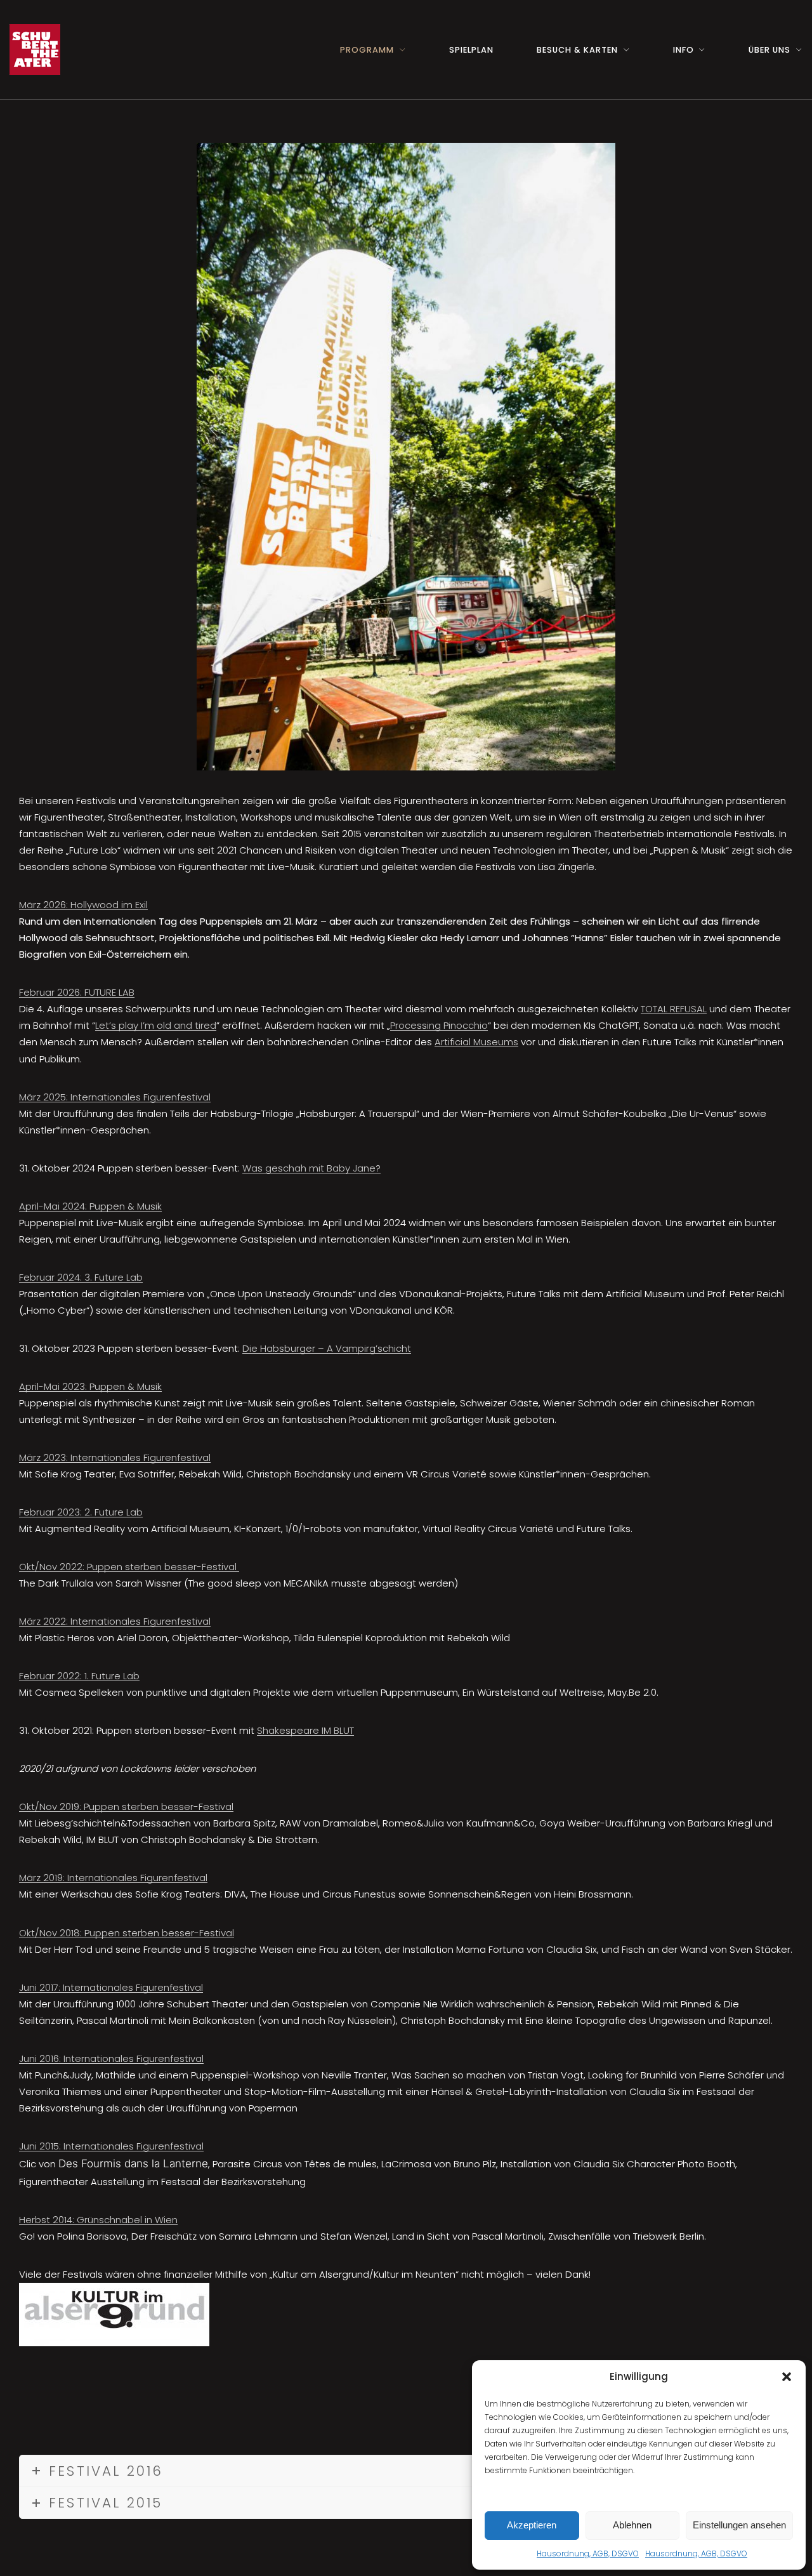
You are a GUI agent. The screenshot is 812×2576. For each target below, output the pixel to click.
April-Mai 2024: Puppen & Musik (90, 1206)
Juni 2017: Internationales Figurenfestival (111, 1987)
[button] (787, 2377)
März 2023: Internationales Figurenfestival (115, 1457)
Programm (367, 50)
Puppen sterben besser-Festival (162, 1567)
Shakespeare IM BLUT (305, 1730)
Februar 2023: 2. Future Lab (81, 1512)
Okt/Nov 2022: (52, 1567)
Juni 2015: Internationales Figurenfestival (111, 2146)
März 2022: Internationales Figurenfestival (115, 1621)
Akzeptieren (532, 2525)
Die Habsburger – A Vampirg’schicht (327, 1348)
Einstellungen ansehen (739, 2525)
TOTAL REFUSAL (674, 1009)
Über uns (769, 50)
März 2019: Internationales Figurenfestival (113, 1878)
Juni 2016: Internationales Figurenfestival (111, 2058)
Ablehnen (632, 2525)
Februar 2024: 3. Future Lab (81, 1277)
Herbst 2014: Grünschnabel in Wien (98, 2220)
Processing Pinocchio (439, 1025)
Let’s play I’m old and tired (156, 1025)
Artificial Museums (476, 1042)
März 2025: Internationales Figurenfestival (115, 1097)
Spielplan (471, 50)
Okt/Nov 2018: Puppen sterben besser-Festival (127, 1933)
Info (684, 50)
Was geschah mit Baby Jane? (311, 1168)
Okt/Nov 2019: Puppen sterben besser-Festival (126, 1807)
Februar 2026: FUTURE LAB (77, 992)
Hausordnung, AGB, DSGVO (588, 2553)
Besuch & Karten (577, 50)
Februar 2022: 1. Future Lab (79, 1676)
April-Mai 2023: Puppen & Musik (90, 1386)
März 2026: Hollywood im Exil (83, 905)
